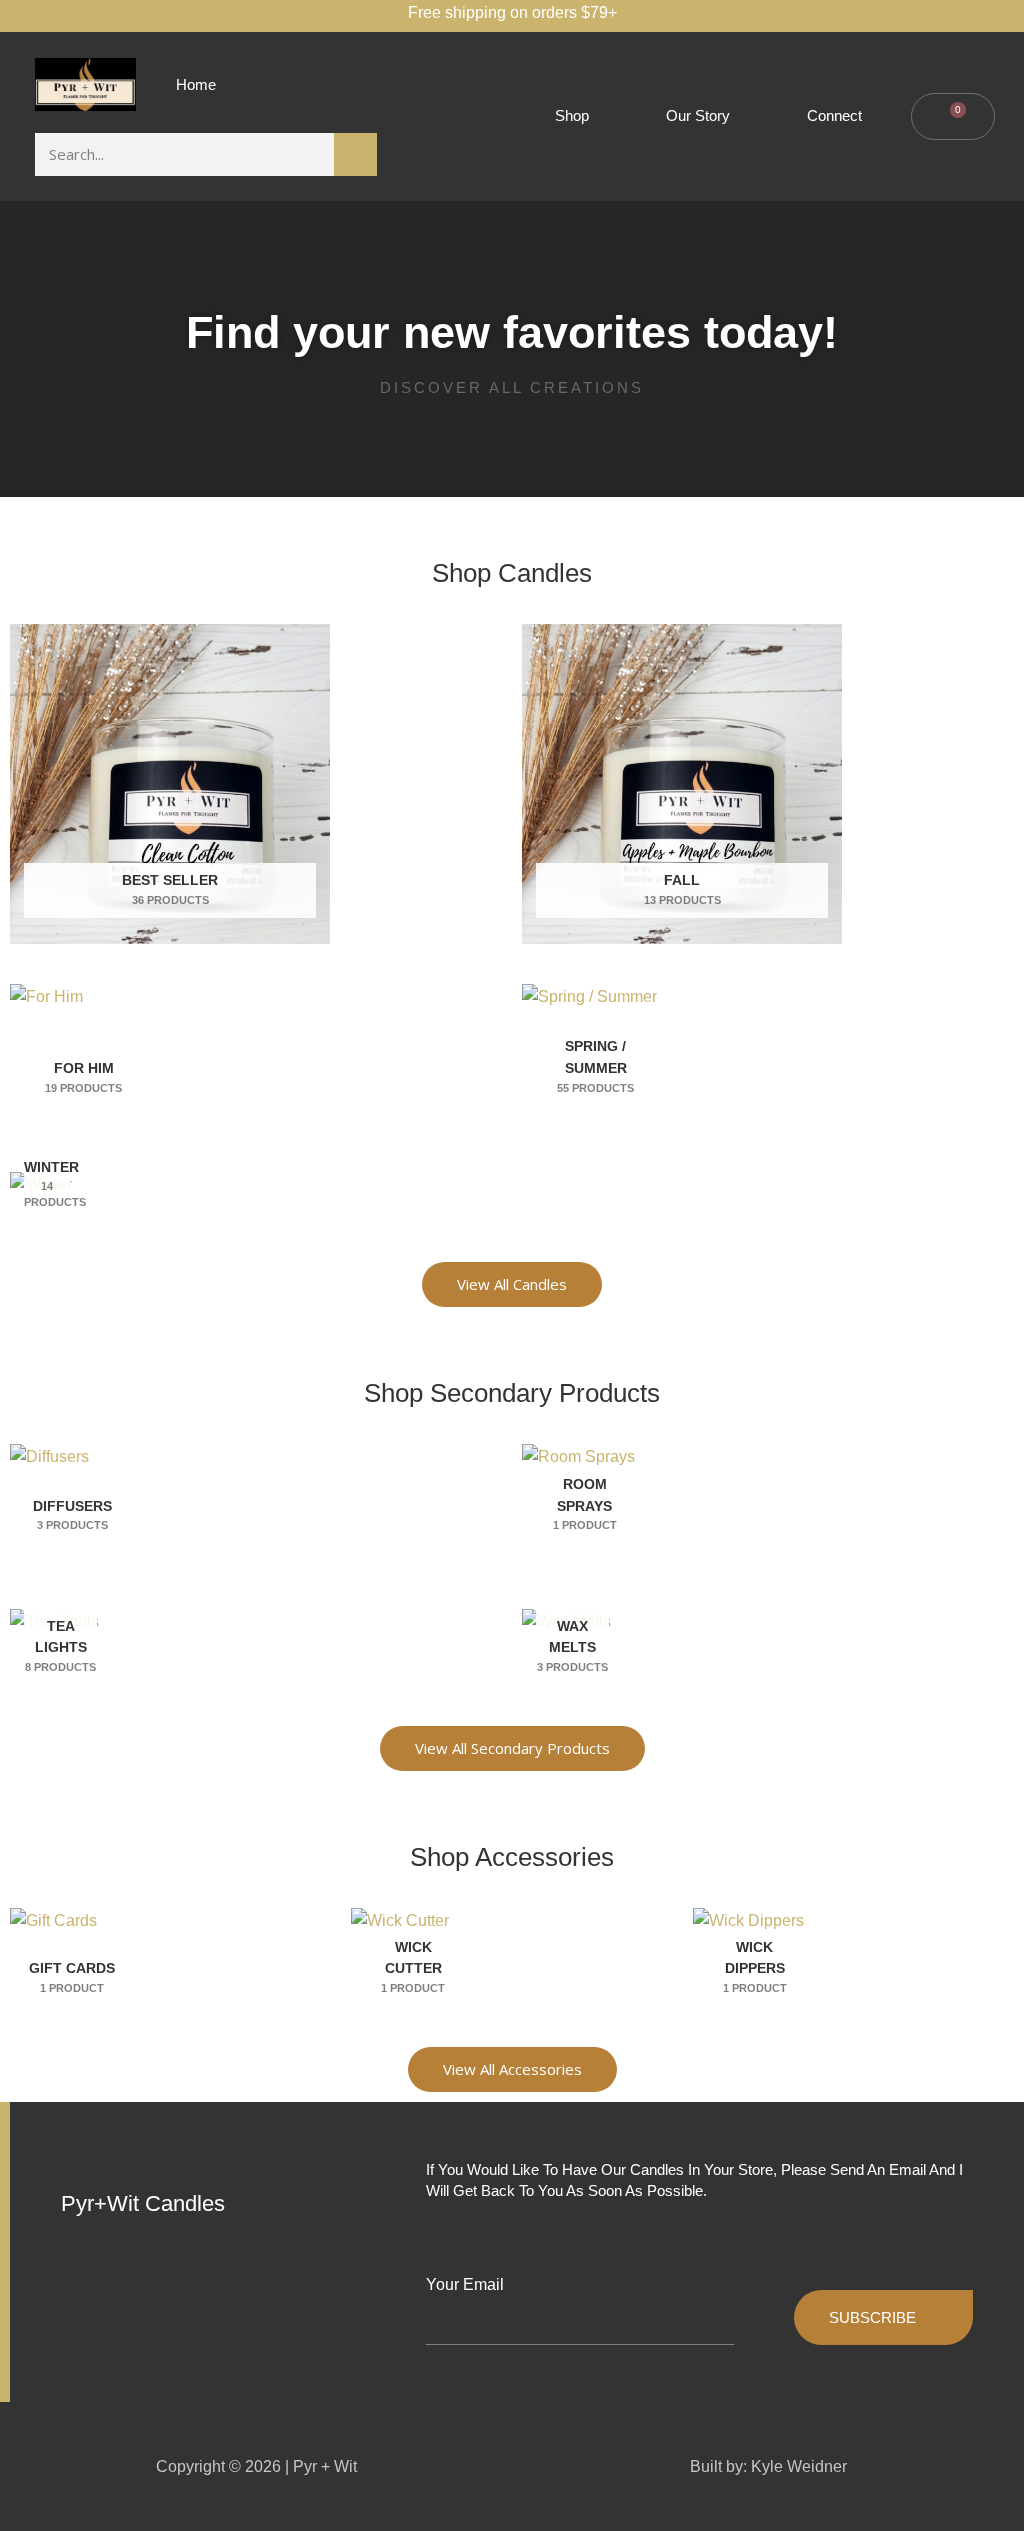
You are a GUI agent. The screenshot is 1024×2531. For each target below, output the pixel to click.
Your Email (465, 2284)
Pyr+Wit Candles (143, 2203)
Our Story (698, 115)
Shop (572, 115)
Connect (834, 115)
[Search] (355, 154)
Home (196, 84)
